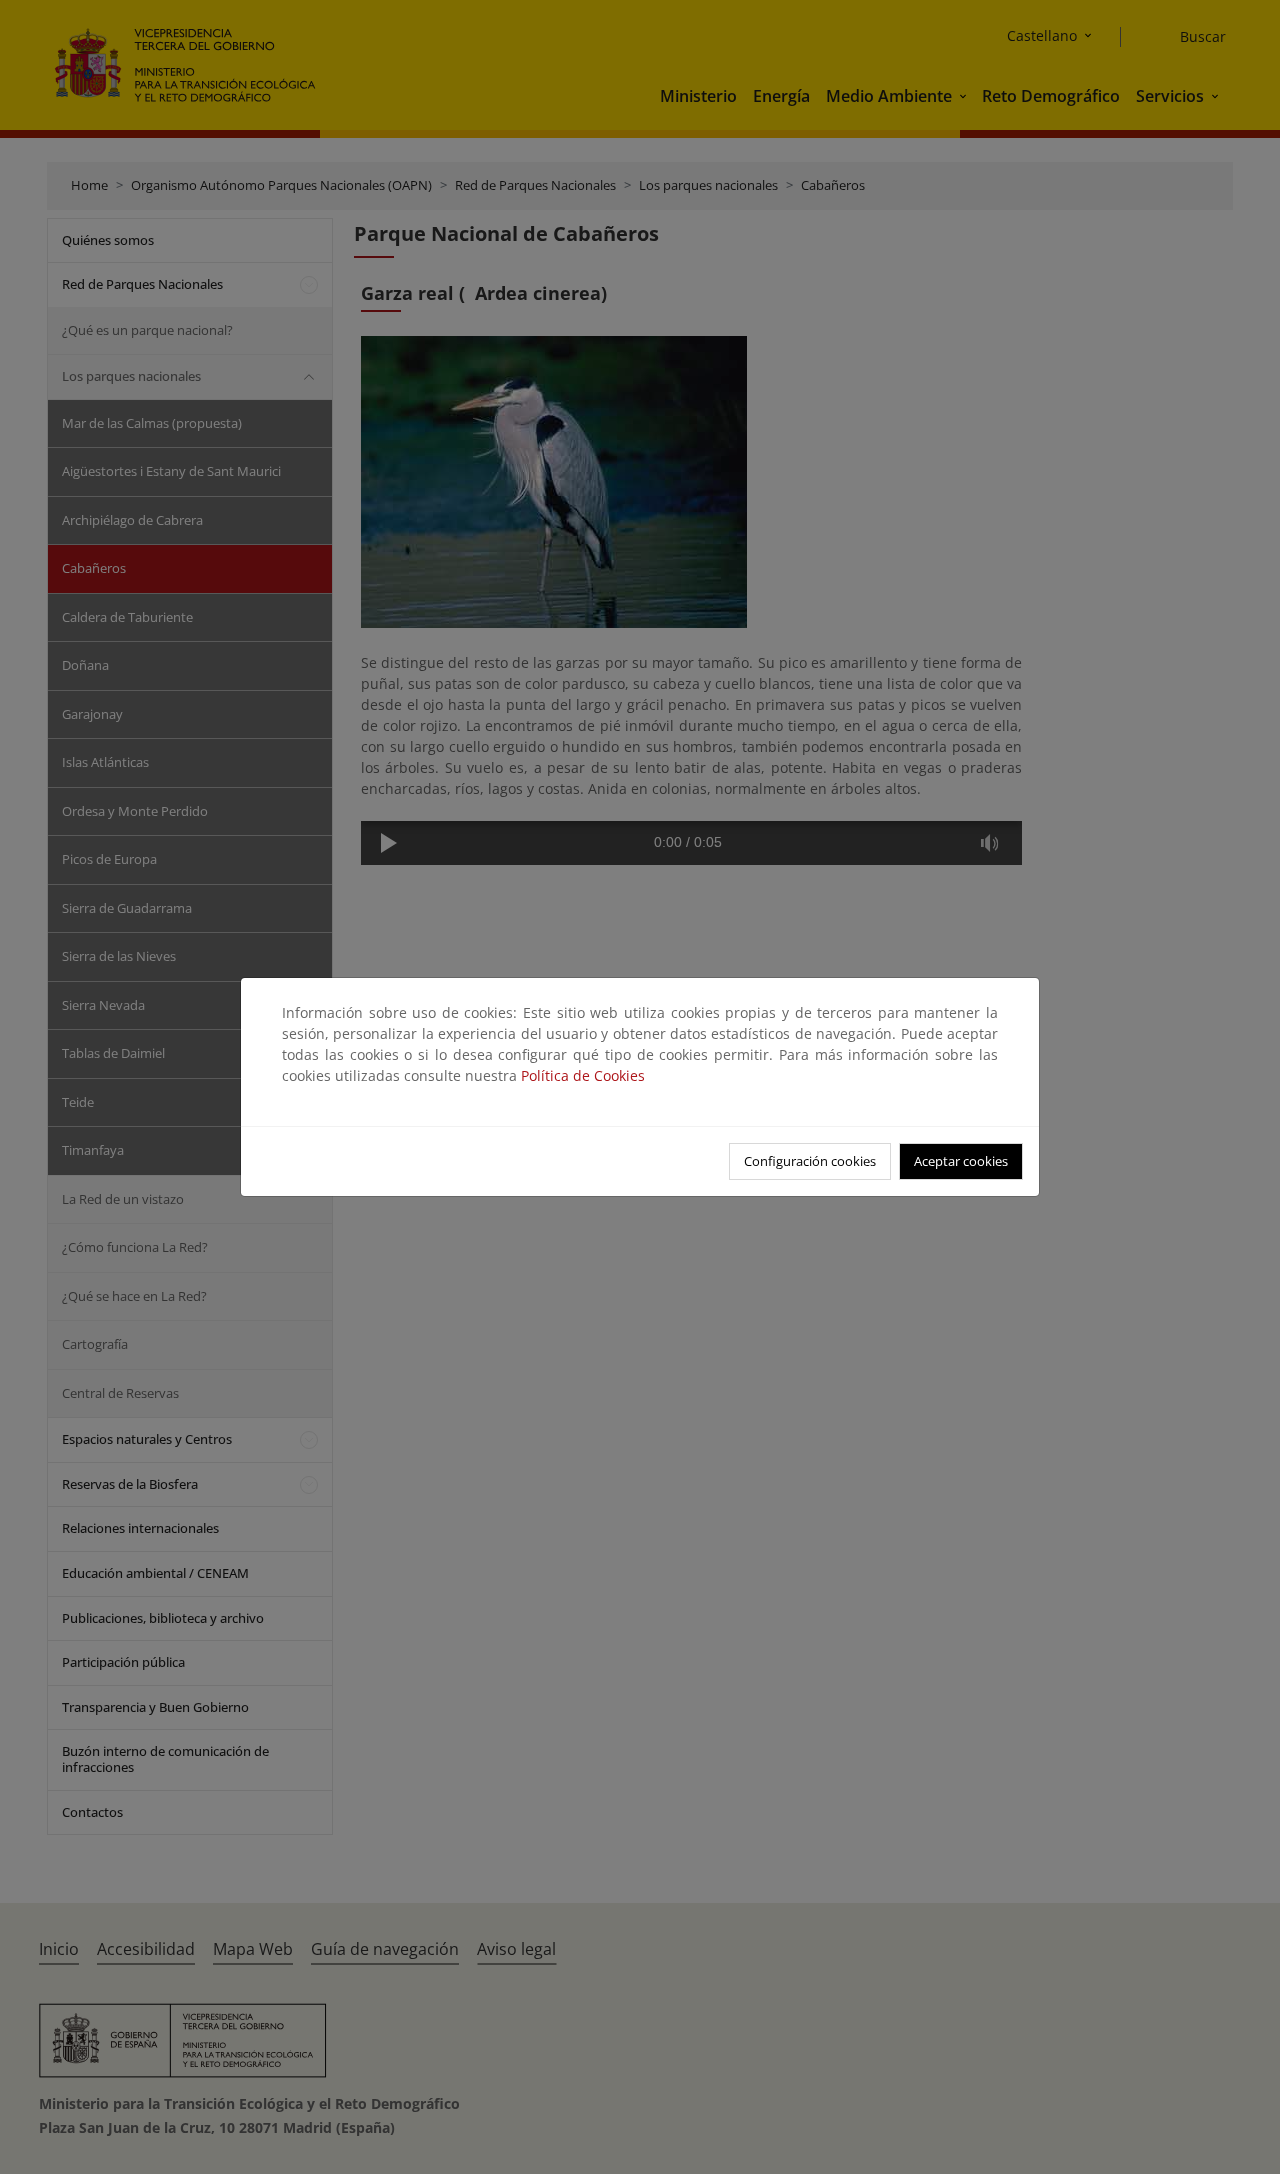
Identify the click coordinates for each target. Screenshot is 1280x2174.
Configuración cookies (810, 1161)
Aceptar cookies (961, 1161)
